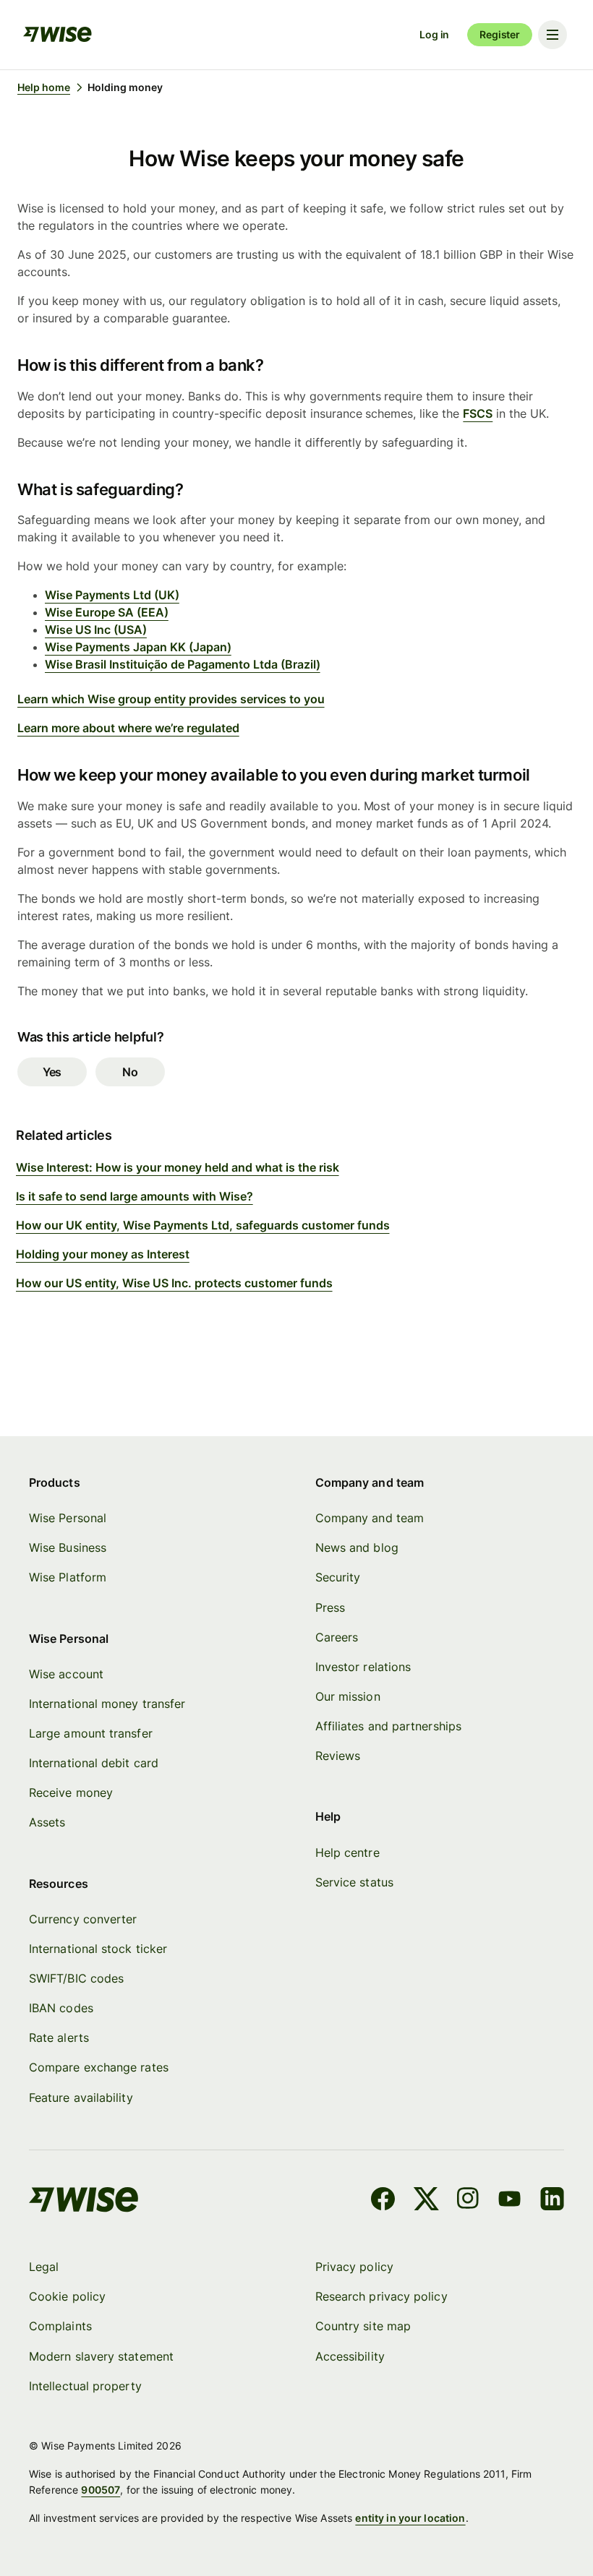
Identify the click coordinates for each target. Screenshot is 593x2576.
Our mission (348, 1696)
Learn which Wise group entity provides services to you (171, 699)
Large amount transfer (91, 1733)
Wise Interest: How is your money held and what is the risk (178, 1167)
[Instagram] (468, 2201)
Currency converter (83, 1919)
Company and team (370, 1518)
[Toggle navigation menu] (553, 35)
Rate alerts (59, 2038)
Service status (354, 1882)
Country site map (363, 2326)
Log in (434, 34)
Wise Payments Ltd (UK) (112, 595)
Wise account (66, 1674)
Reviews (338, 1756)
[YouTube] (509, 2201)
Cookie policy (67, 2296)
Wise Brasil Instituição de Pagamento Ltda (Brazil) (183, 664)
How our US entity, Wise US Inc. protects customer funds (174, 1283)
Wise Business (68, 1547)
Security (338, 1577)
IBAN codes (61, 2008)
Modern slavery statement (101, 2356)
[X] (426, 2201)
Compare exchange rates (99, 2067)
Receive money (71, 1793)
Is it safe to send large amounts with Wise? (135, 1196)
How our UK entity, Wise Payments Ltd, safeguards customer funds (203, 1225)
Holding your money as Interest (103, 1254)
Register (500, 34)
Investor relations (363, 1667)
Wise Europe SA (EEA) (107, 612)
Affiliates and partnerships (388, 1726)
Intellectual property (85, 2386)
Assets (47, 1822)
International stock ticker (98, 1949)
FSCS (478, 413)
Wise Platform (68, 1577)
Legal (44, 2267)
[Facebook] (383, 2201)
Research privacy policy (381, 2296)
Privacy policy (354, 2267)
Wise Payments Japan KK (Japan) (138, 647)
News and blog (357, 1547)
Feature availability (81, 2098)
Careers (337, 1637)
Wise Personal (68, 1518)
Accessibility (350, 2356)
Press (330, 1607)
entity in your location (410, 2518)
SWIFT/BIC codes (76, 1978)
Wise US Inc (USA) (96, 630)
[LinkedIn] (552, 2201)
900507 (101, 2490)
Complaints (60, 2326)
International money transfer (107, 1704)
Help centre (347, 1852)
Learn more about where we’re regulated (128, 728)
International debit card (94, 1763)
